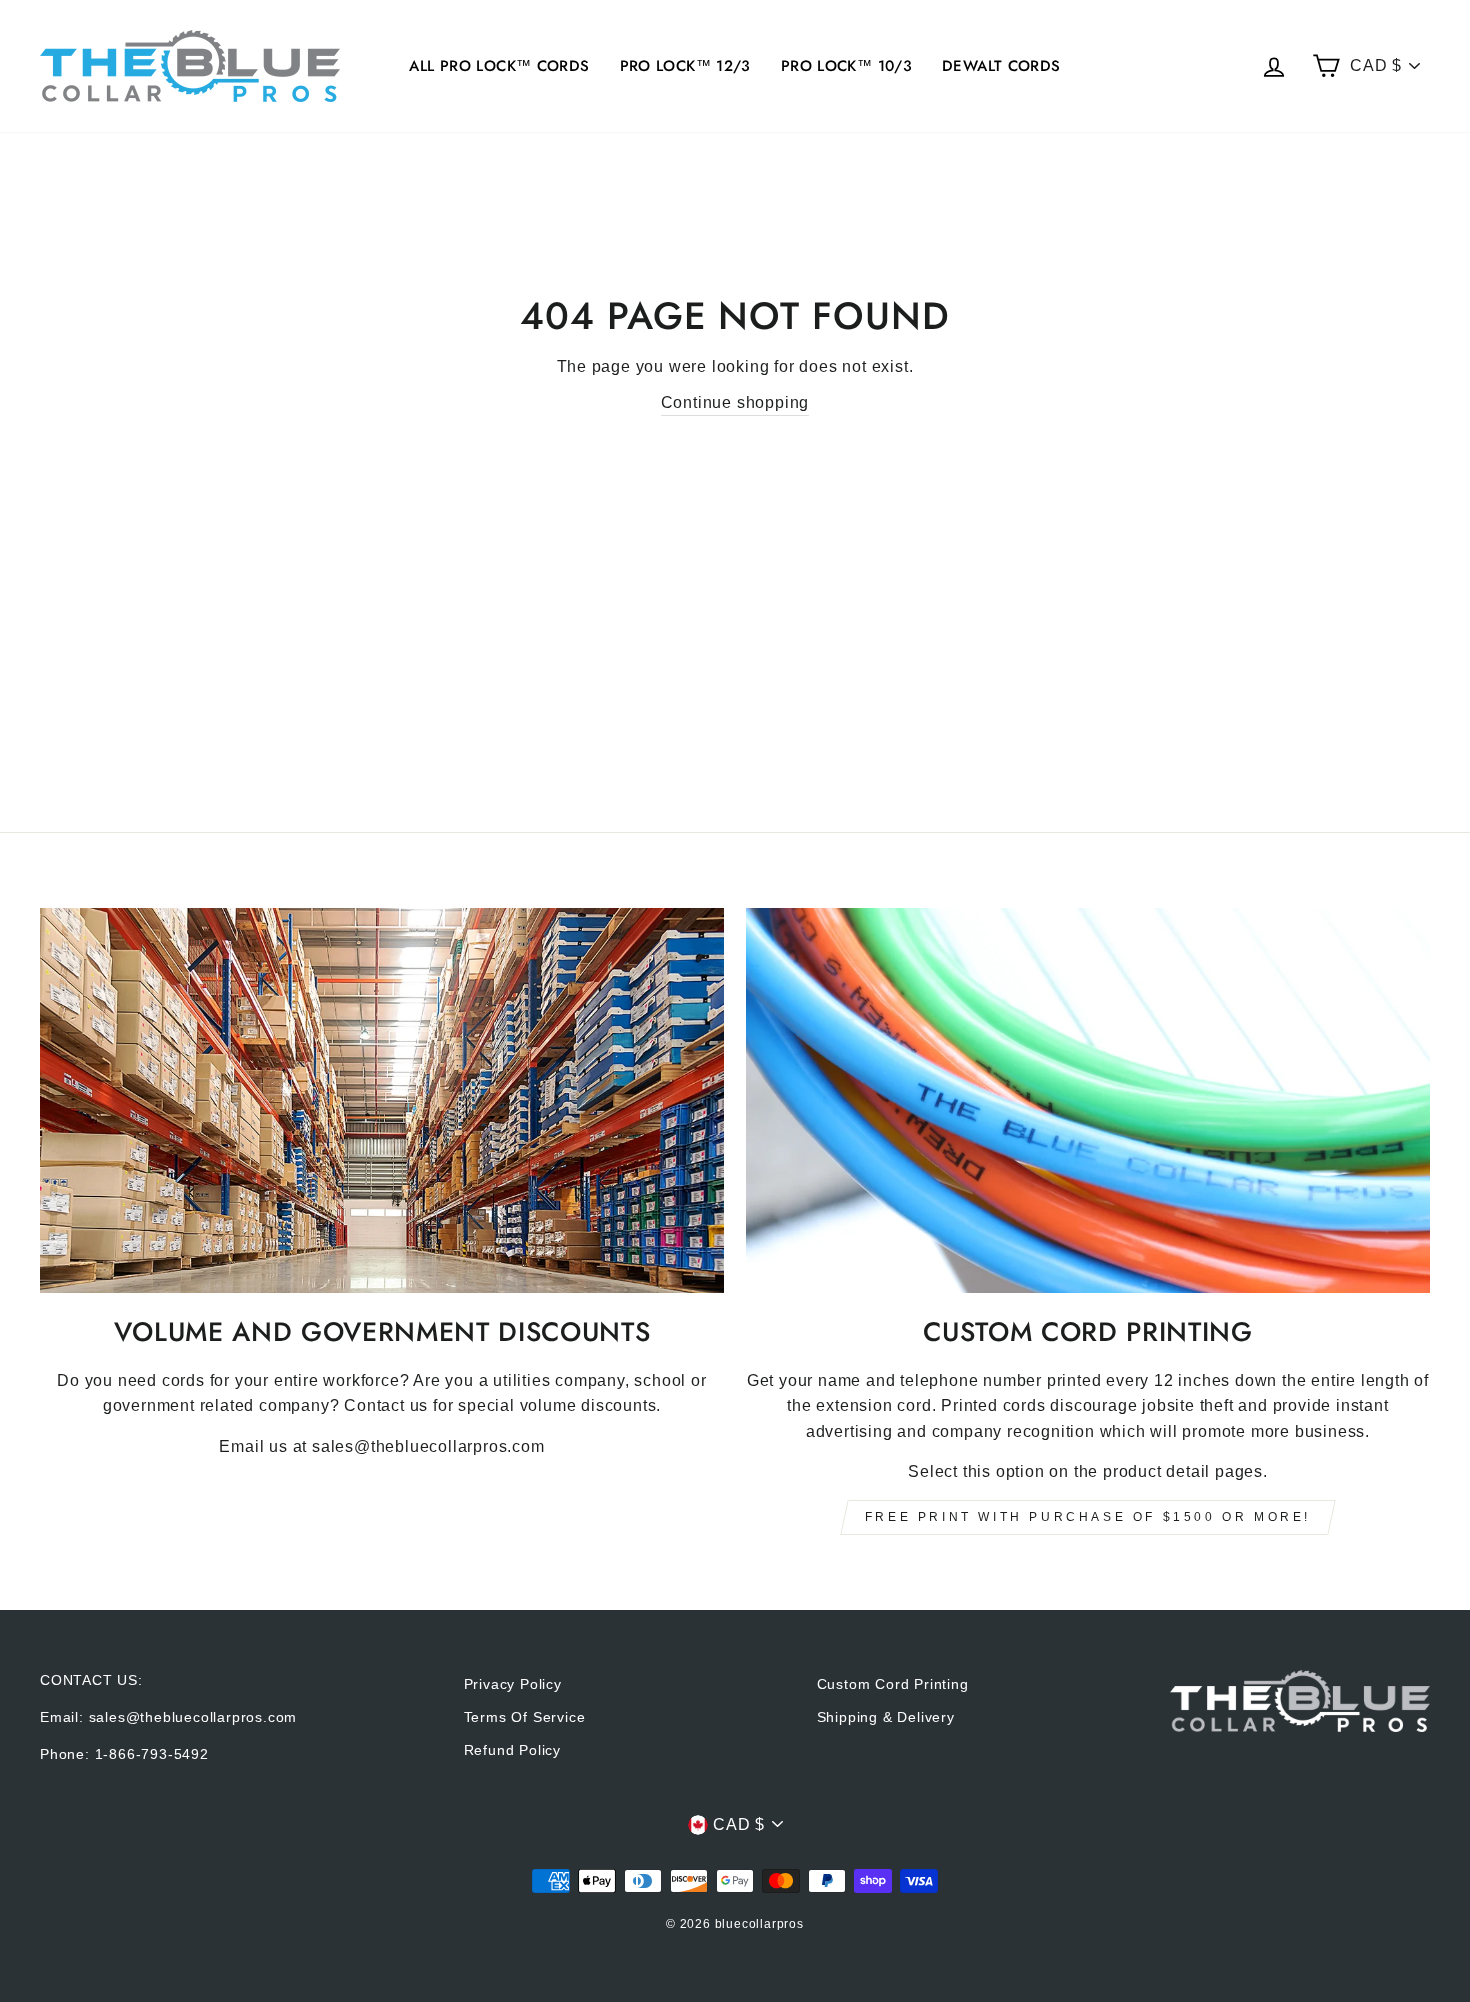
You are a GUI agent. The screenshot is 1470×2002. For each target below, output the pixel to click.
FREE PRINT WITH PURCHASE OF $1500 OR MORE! (1088, 1517)
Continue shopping (735, 402)
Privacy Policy (513, 1684)
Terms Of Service (525, 1717)
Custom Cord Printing (893, 1684)
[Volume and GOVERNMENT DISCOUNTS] (382, 1100)
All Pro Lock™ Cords (499, 66)
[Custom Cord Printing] (1088, 1100)
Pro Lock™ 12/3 (685, 66)
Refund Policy (512, 1750)
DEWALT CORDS (1001, 66)
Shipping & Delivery (886, 1717)
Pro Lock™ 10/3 (846, 66)
